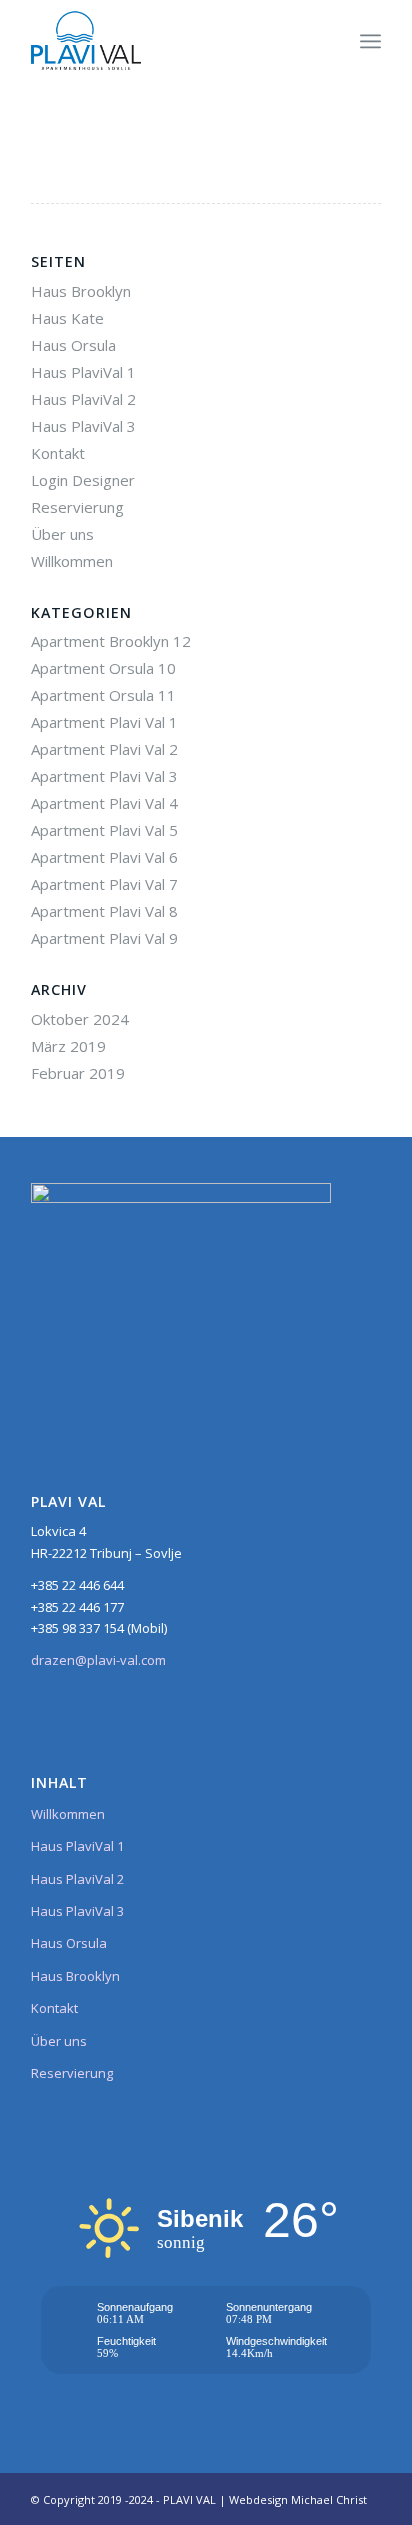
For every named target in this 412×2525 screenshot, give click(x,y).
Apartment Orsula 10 (103, 668)
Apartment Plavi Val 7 (104, 884)
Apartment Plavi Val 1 (104, 722)
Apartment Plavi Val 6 (104, 857)
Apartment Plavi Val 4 (104, 803)
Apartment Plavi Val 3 (104, 776)
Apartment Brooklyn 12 (111, 641)
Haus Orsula (73, 345)
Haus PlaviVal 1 (83, 372)
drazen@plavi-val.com (98, 1660)
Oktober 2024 (80, 1019)
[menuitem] (370, 41)
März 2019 (68, 1046)
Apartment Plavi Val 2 (104, 749)
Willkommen (72, 561)
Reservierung (77, 507)
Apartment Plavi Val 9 (104, 938)
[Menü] (370, 41)
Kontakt (58, 453)
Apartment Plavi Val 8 (104, 911)
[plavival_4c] (171, 41)
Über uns (62, 534)
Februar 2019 (78, 1073)
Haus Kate (67, 318)
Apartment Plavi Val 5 (104, 830)
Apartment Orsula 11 (103, 695)
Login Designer (83, 480)
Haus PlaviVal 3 (83, 426)
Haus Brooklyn (81, 291)
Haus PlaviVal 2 (83, 399)
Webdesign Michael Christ (298, 2499)
